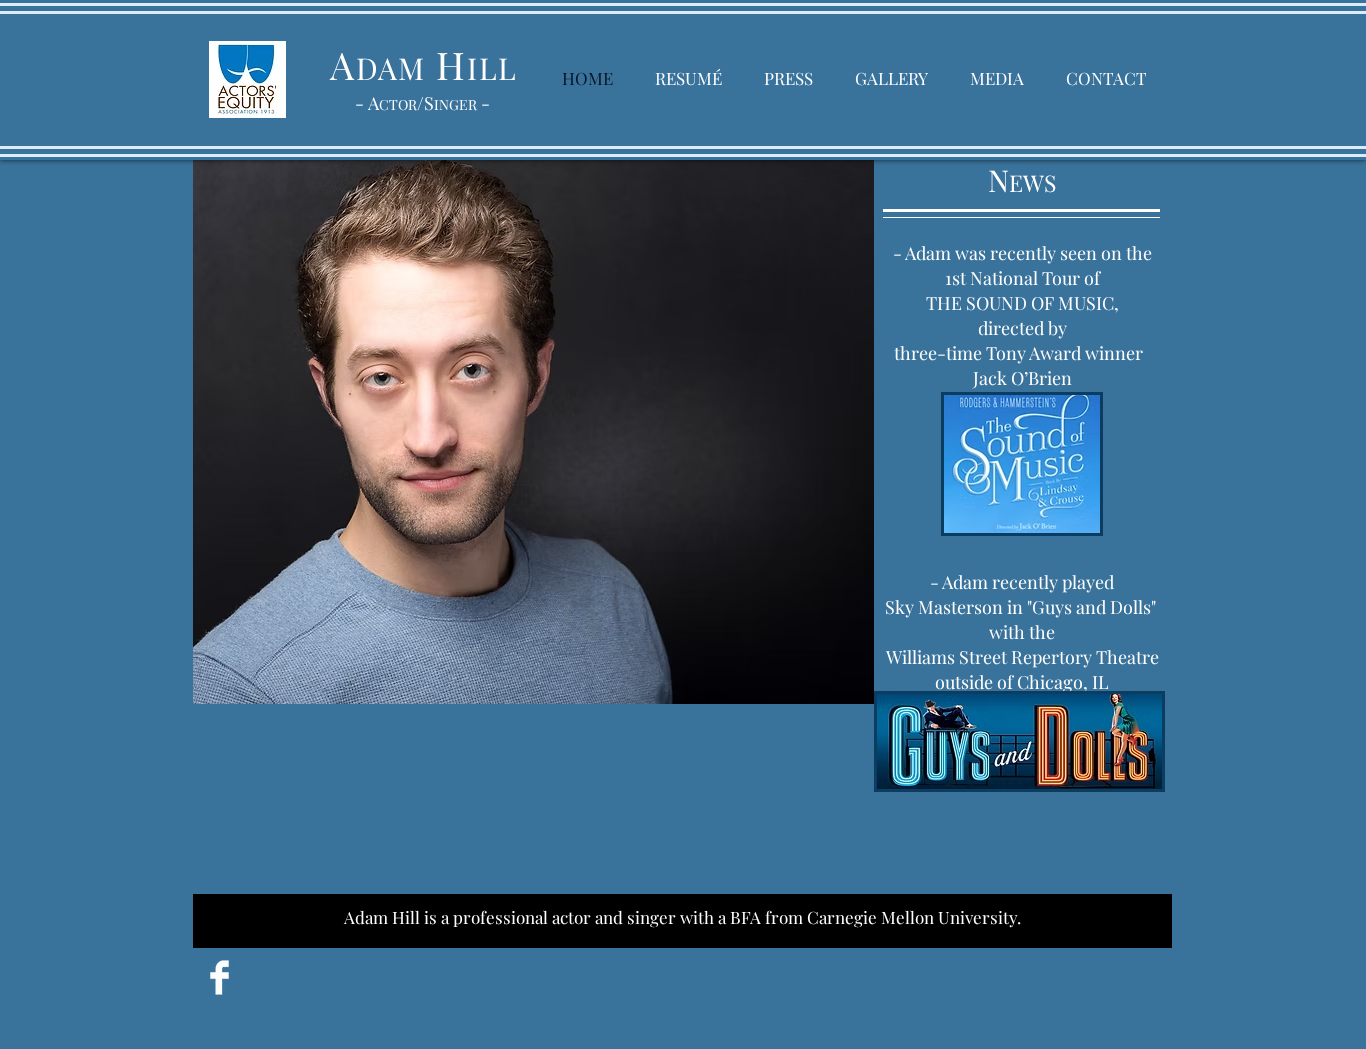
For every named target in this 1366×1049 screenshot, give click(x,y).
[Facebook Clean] (219, 977)
